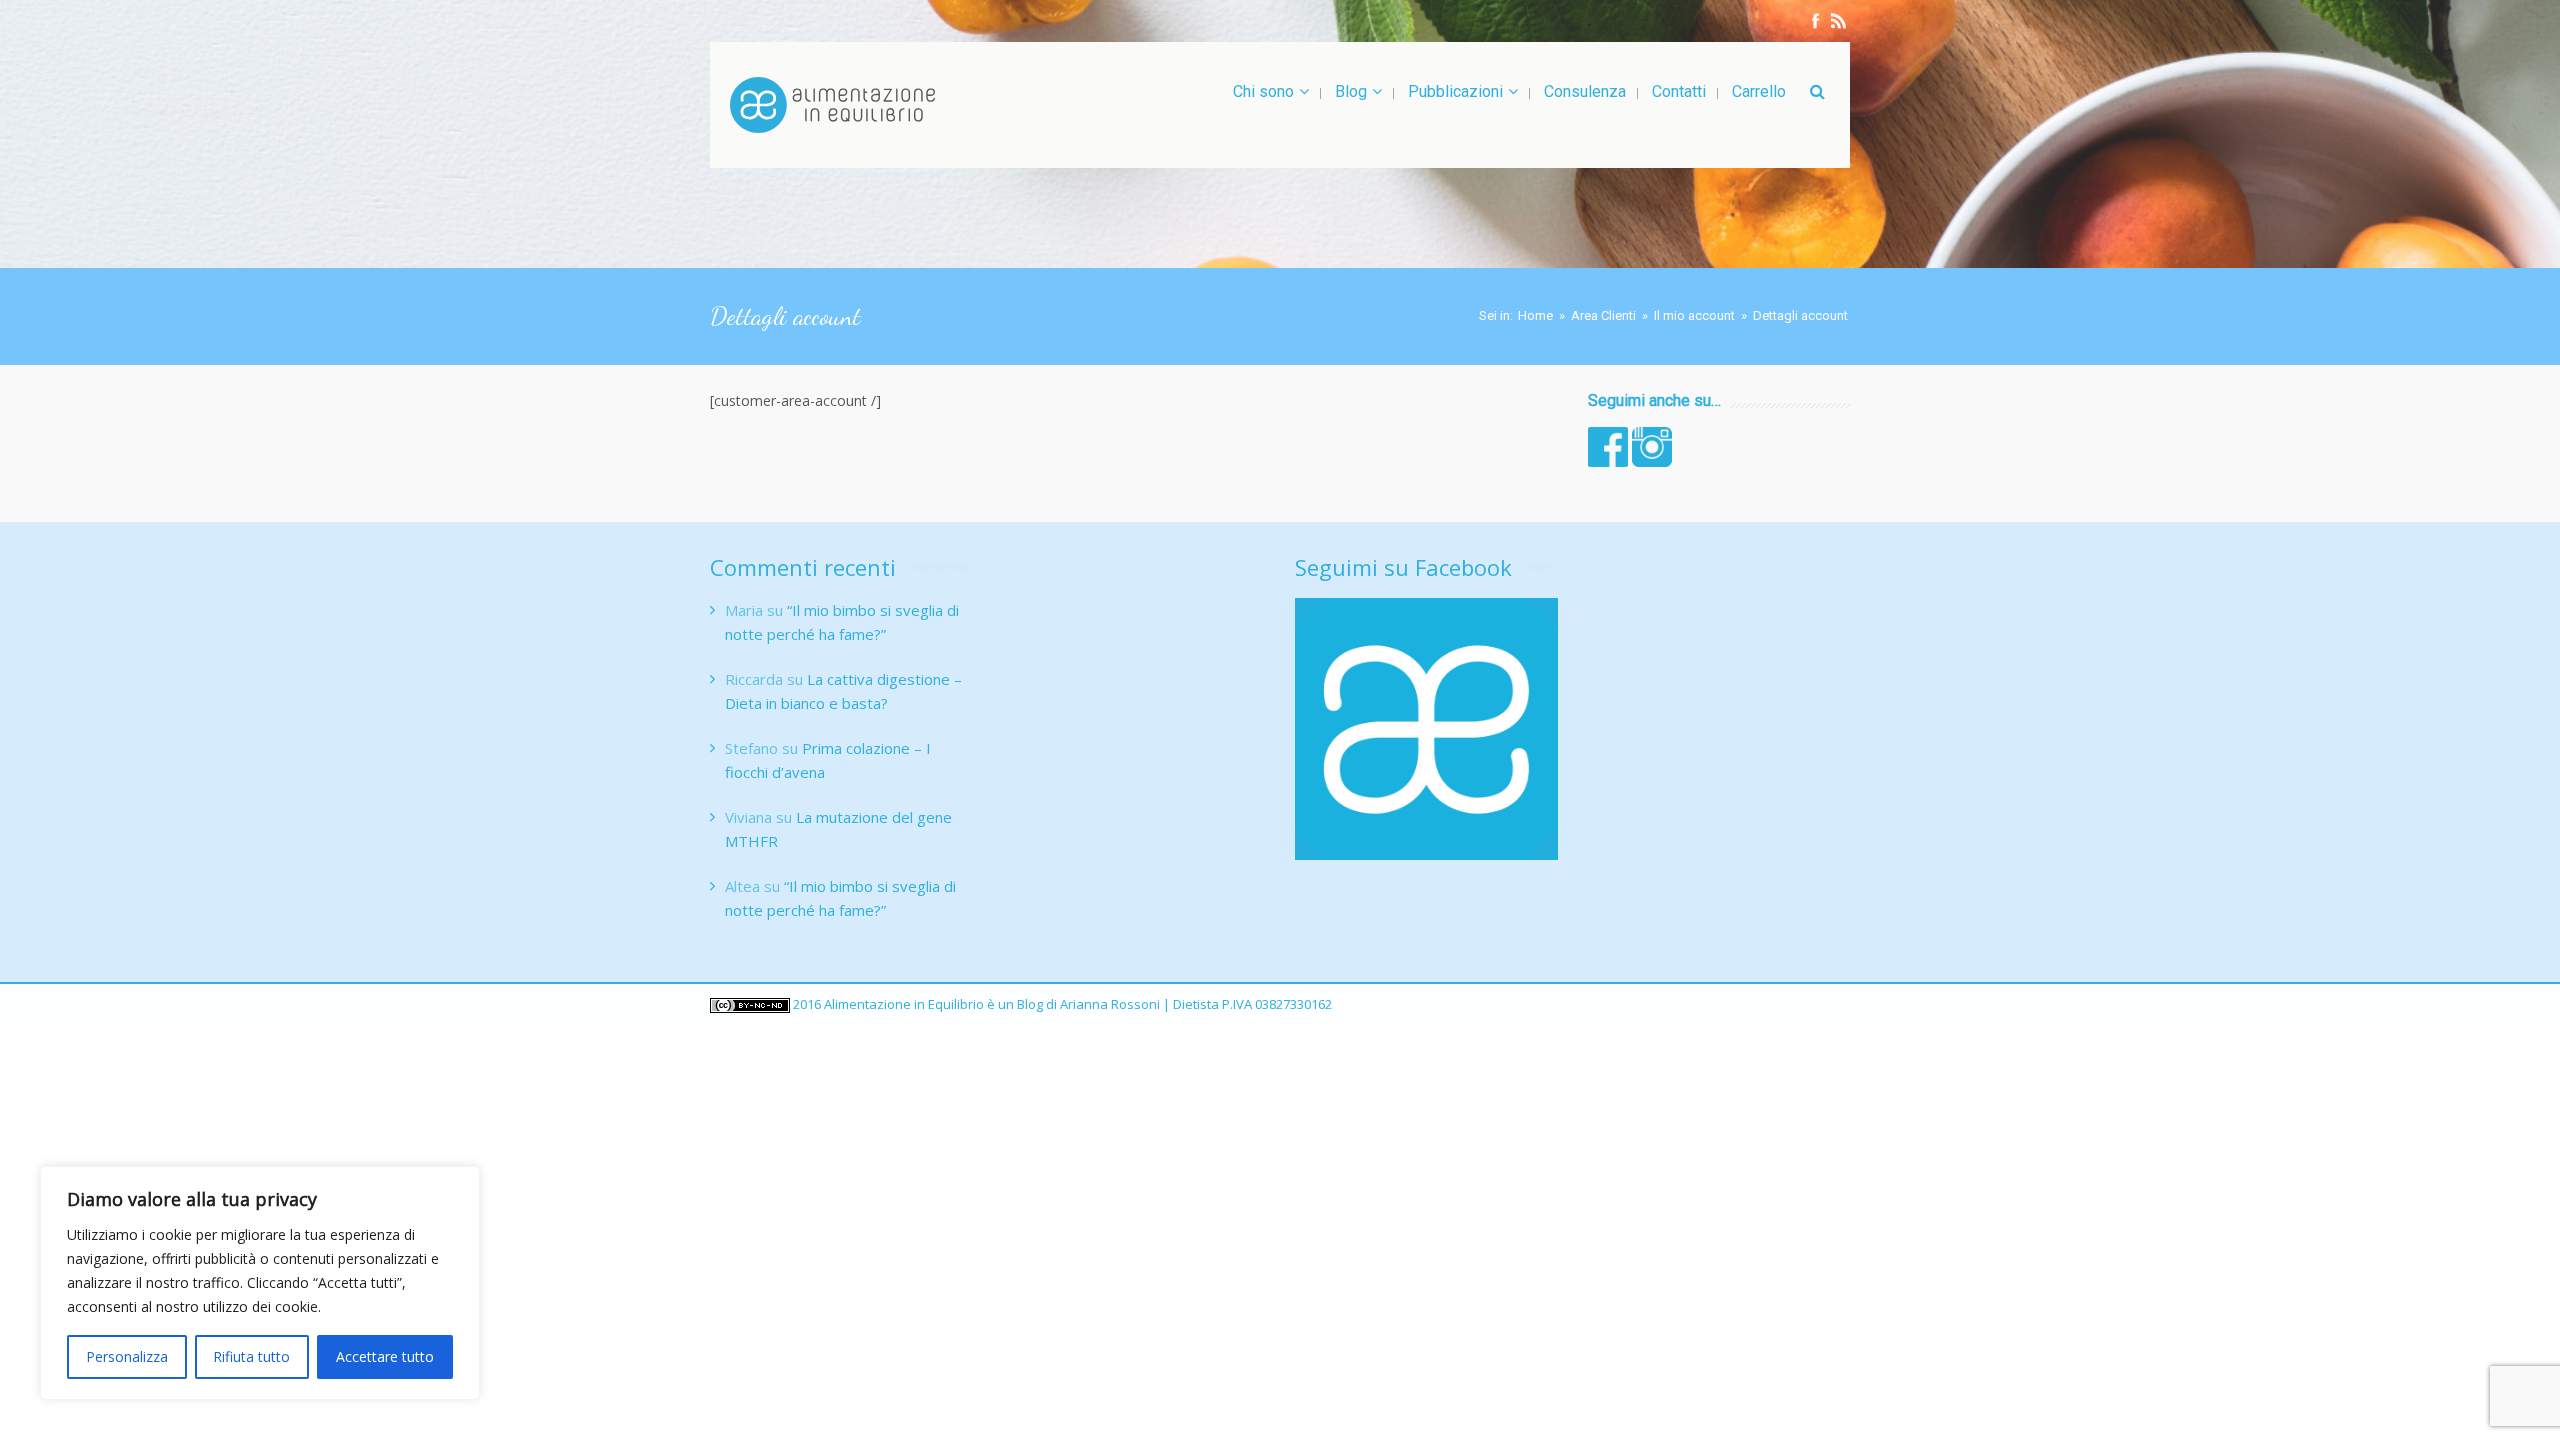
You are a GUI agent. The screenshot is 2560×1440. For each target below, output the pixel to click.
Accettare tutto (385, 1356)
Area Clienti (1603, 315)
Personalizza (127, 1356)
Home (1535, 315)
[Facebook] (1815, 21)
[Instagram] (1838, 21)
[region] (260, 1283)
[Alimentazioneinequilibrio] (832, 105)
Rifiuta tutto (251, 1356)
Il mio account (1694, 315)
